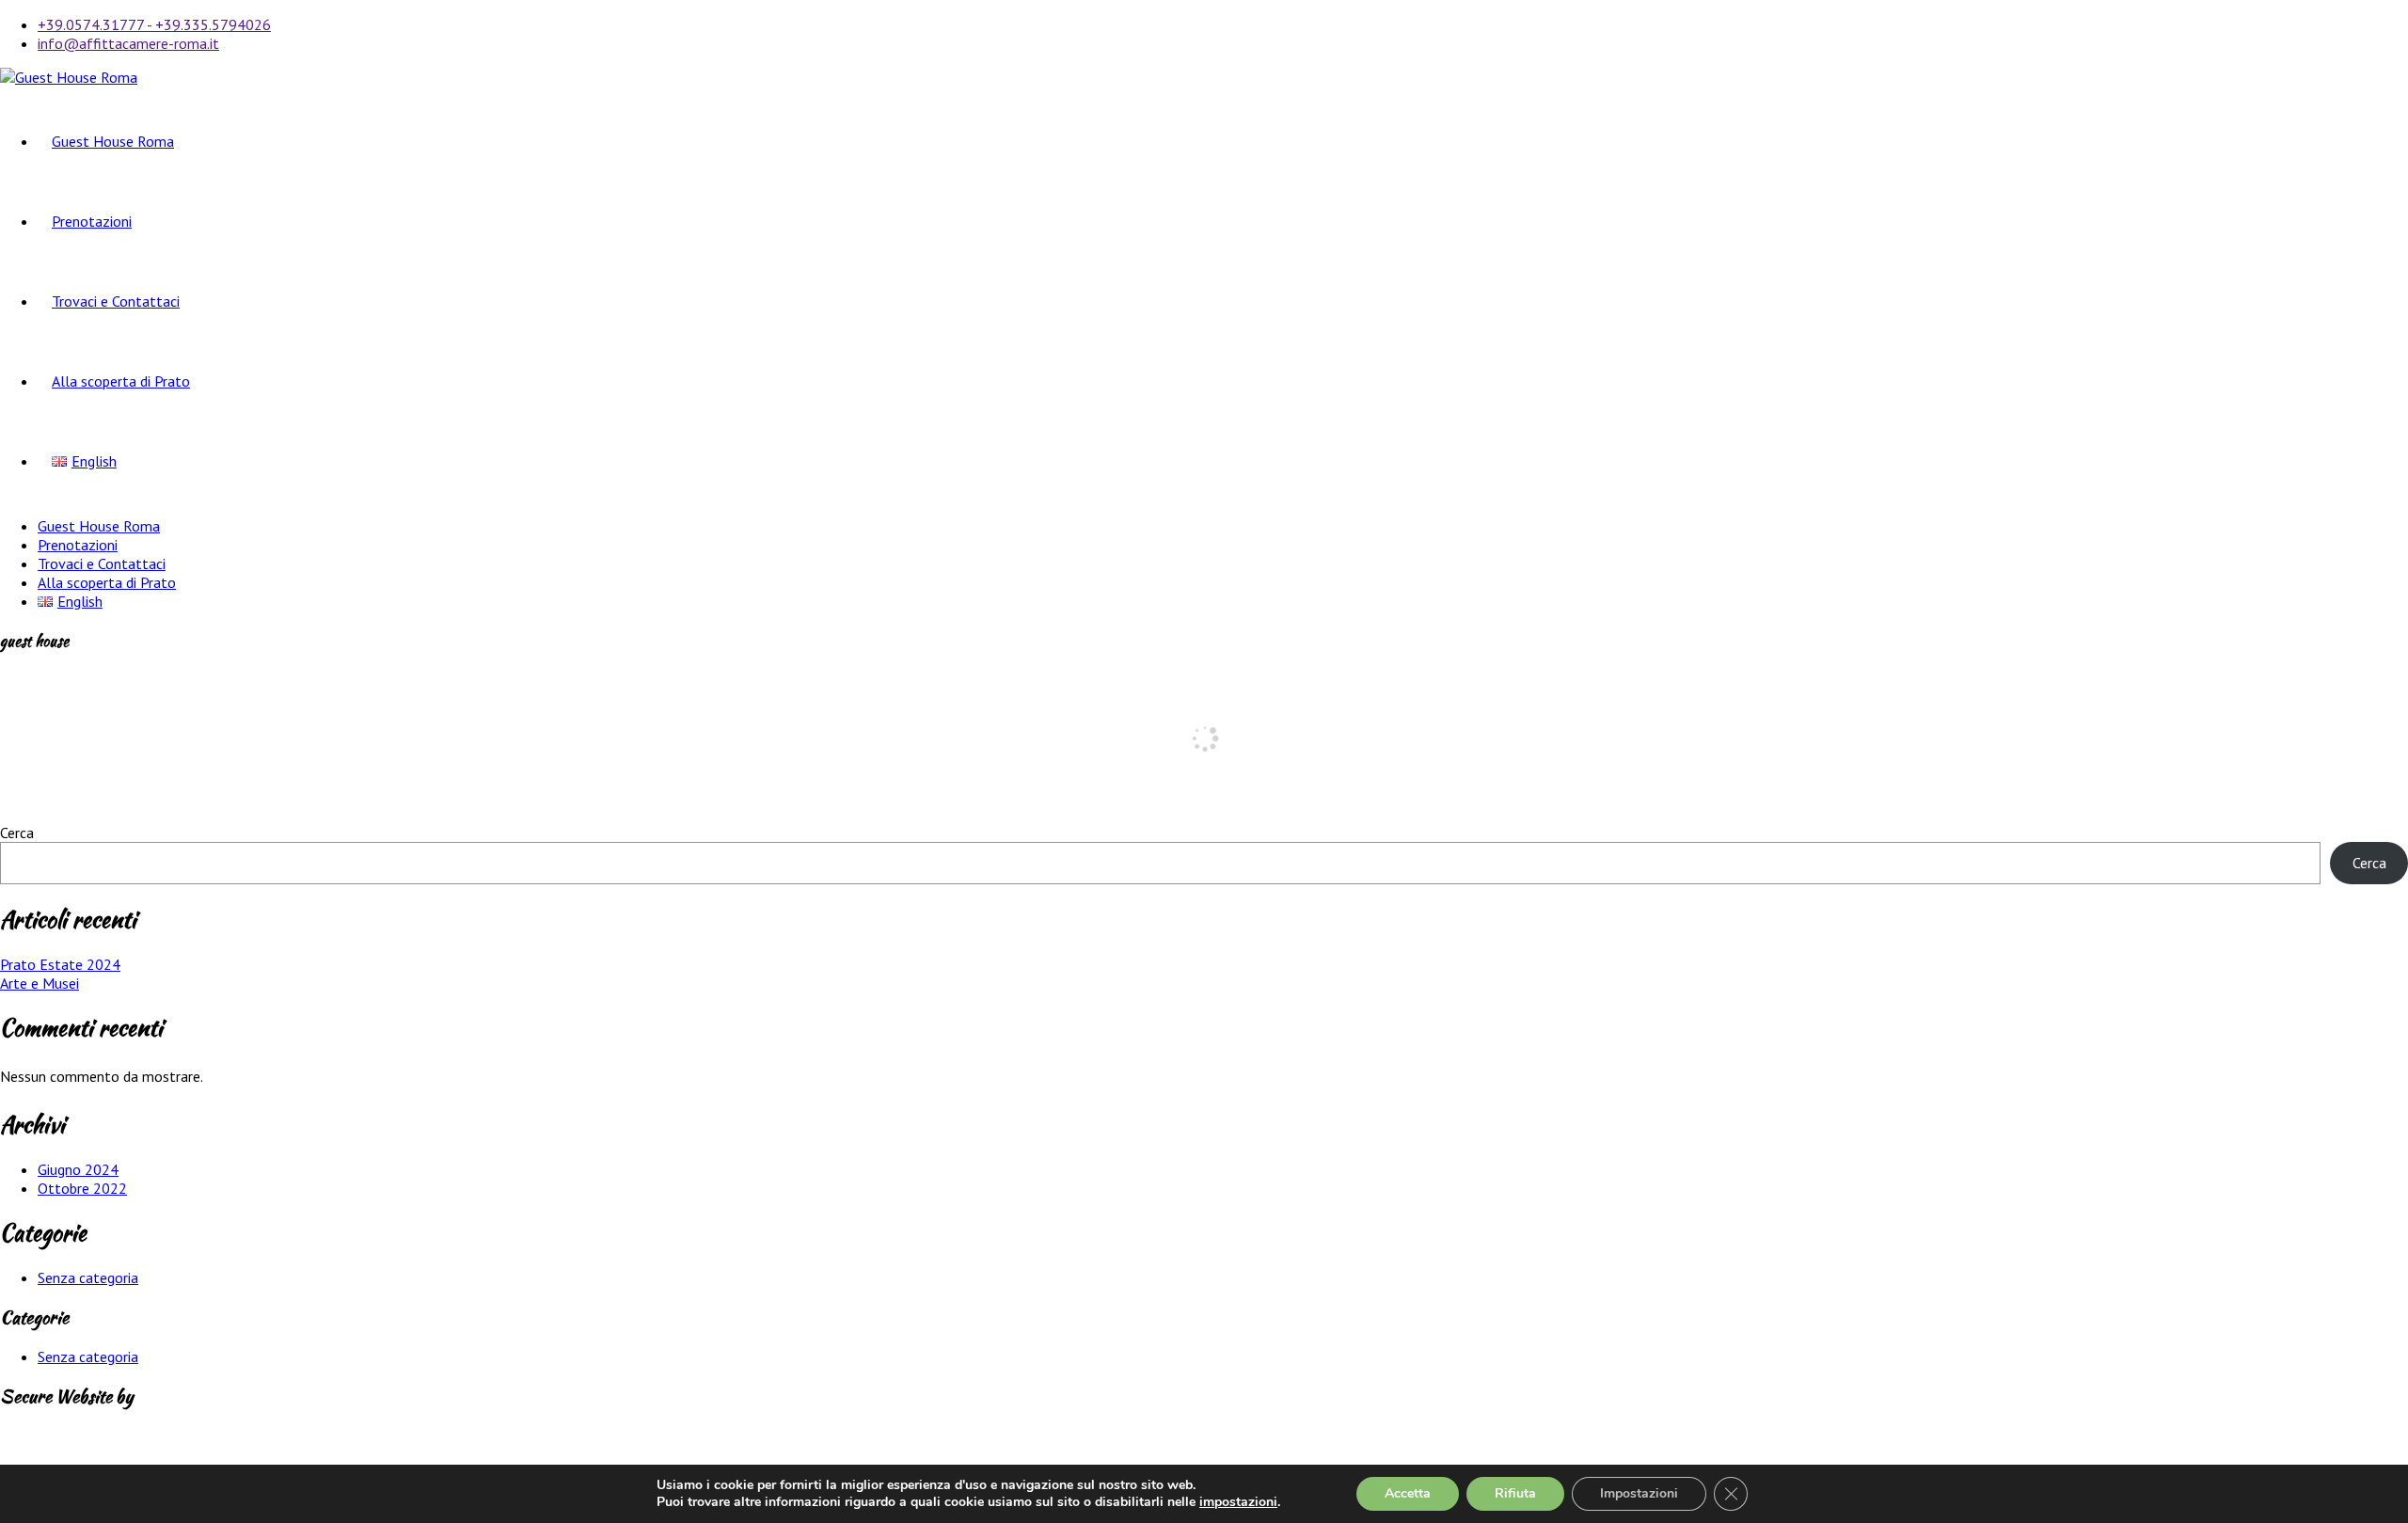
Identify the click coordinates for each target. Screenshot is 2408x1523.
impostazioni (1238, 1502)
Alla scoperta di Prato (121, 381)
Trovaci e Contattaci (116, 301)
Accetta (1408, 1493)
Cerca (17, 833)
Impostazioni (1639, 1493)
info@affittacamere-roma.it (128, 43)
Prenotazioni (92, 221)
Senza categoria (88, 1277)
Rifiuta (1515, 1493)
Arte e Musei (40, 983)
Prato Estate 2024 (60, 964)
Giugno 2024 (78, 1169)
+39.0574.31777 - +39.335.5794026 (154, 24)
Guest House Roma (113, 141)
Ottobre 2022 (82, 1188)
